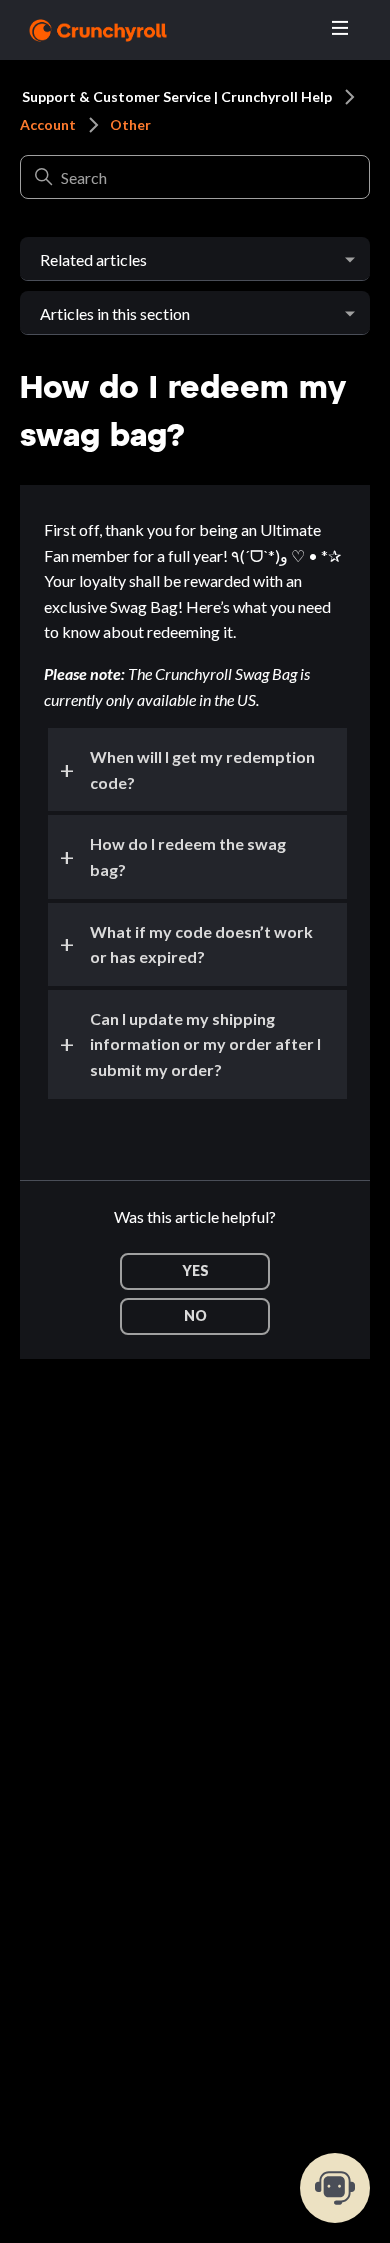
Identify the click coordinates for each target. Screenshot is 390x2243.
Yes (195, 1270)
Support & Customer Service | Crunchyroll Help (177, 96)
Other (130, 124)
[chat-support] (335, 2188)
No (195, 1315)
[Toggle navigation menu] (340, 29)
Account (48, 124)
